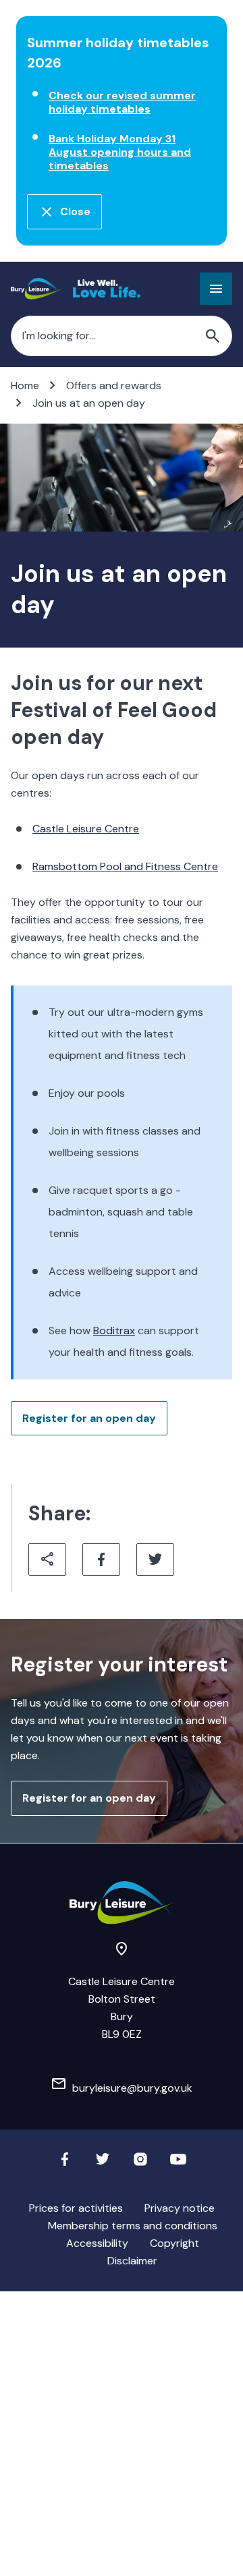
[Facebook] (65, 2164)
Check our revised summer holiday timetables (122, 102)
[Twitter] (103, 2164)
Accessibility (97, 2243)
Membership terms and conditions (133, 2226)
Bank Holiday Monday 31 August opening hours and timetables (120, 152)
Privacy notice (180, 2208)
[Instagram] (140, 2164)
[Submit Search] (213, 336)
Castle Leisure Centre (86, 829)
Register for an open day (89, 1418)
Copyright (174, 2243)
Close (75, 211)
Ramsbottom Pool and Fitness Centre (125, 866)
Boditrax (114, 1330)
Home (25, 385)
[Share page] (47, 1559)
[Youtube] (178, 2164)
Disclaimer (132, 2261)
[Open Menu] (216, 289)
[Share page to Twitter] (155, 1559)
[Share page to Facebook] (101, 1559)
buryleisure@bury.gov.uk (132, 2088)
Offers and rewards (114, 385)
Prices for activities (76, 2208)
